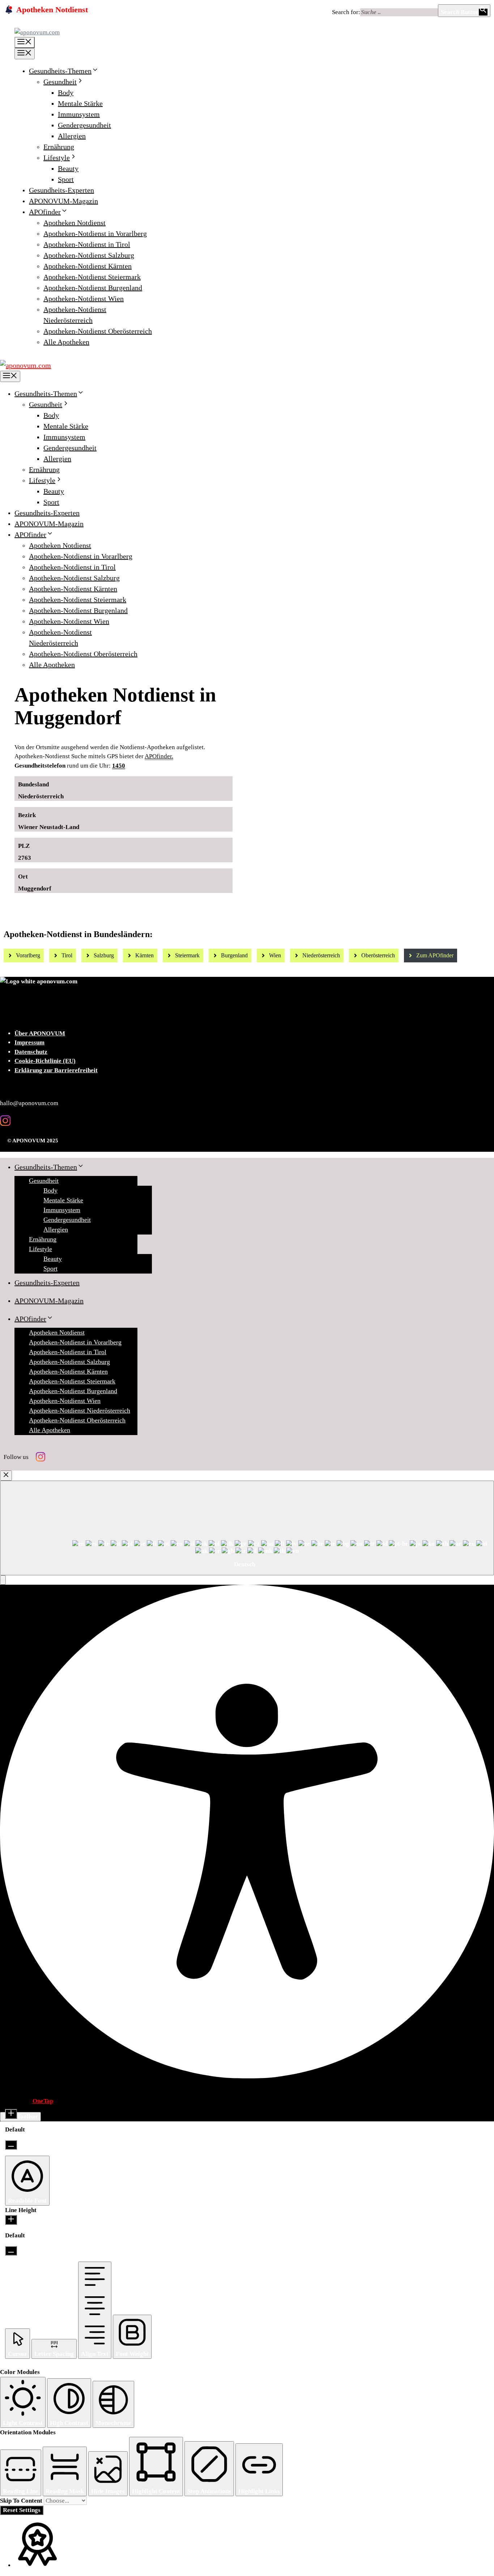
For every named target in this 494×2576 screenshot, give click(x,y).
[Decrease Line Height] (11, 2251)
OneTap (43, 2101)
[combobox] (247, 1528)
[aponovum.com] (25, 365)
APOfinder (45, 212)
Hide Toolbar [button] (20, 2116)
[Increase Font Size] (11, 2114)
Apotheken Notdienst (74, 223)
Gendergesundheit (84, 125)
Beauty (68, 168)
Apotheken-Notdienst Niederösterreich (80, 1411)
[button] (3, 1580)
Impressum (29, 1042)
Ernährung (59, 147)
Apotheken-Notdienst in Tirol (87, 244)
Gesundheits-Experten (61, 190)
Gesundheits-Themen (60, 71)
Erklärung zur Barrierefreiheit (56, 1070)
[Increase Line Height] (11, 2220)
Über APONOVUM (40, 1033)
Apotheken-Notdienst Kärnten (88, 266)
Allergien (72, 136)
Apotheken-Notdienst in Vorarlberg (95, 233)
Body (66, 93)
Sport (66, 179)
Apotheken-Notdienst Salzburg (89, 255)
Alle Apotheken (66, 342)
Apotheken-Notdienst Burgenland (93, 288)
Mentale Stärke (80, 103)
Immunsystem (79, 114)
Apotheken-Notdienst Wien (84, 299)
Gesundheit (60, 82)
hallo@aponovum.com (29, 1103)
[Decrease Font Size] (11, 2145)
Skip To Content (22, 2501)
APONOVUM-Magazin (63, 201)
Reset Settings (22, 2510)
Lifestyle (57, 158)
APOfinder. (159, 756)
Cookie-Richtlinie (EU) (45, 1061)
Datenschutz (31, 1052)
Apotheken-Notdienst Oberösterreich (98, 331)
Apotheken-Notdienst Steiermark (92, 277)
